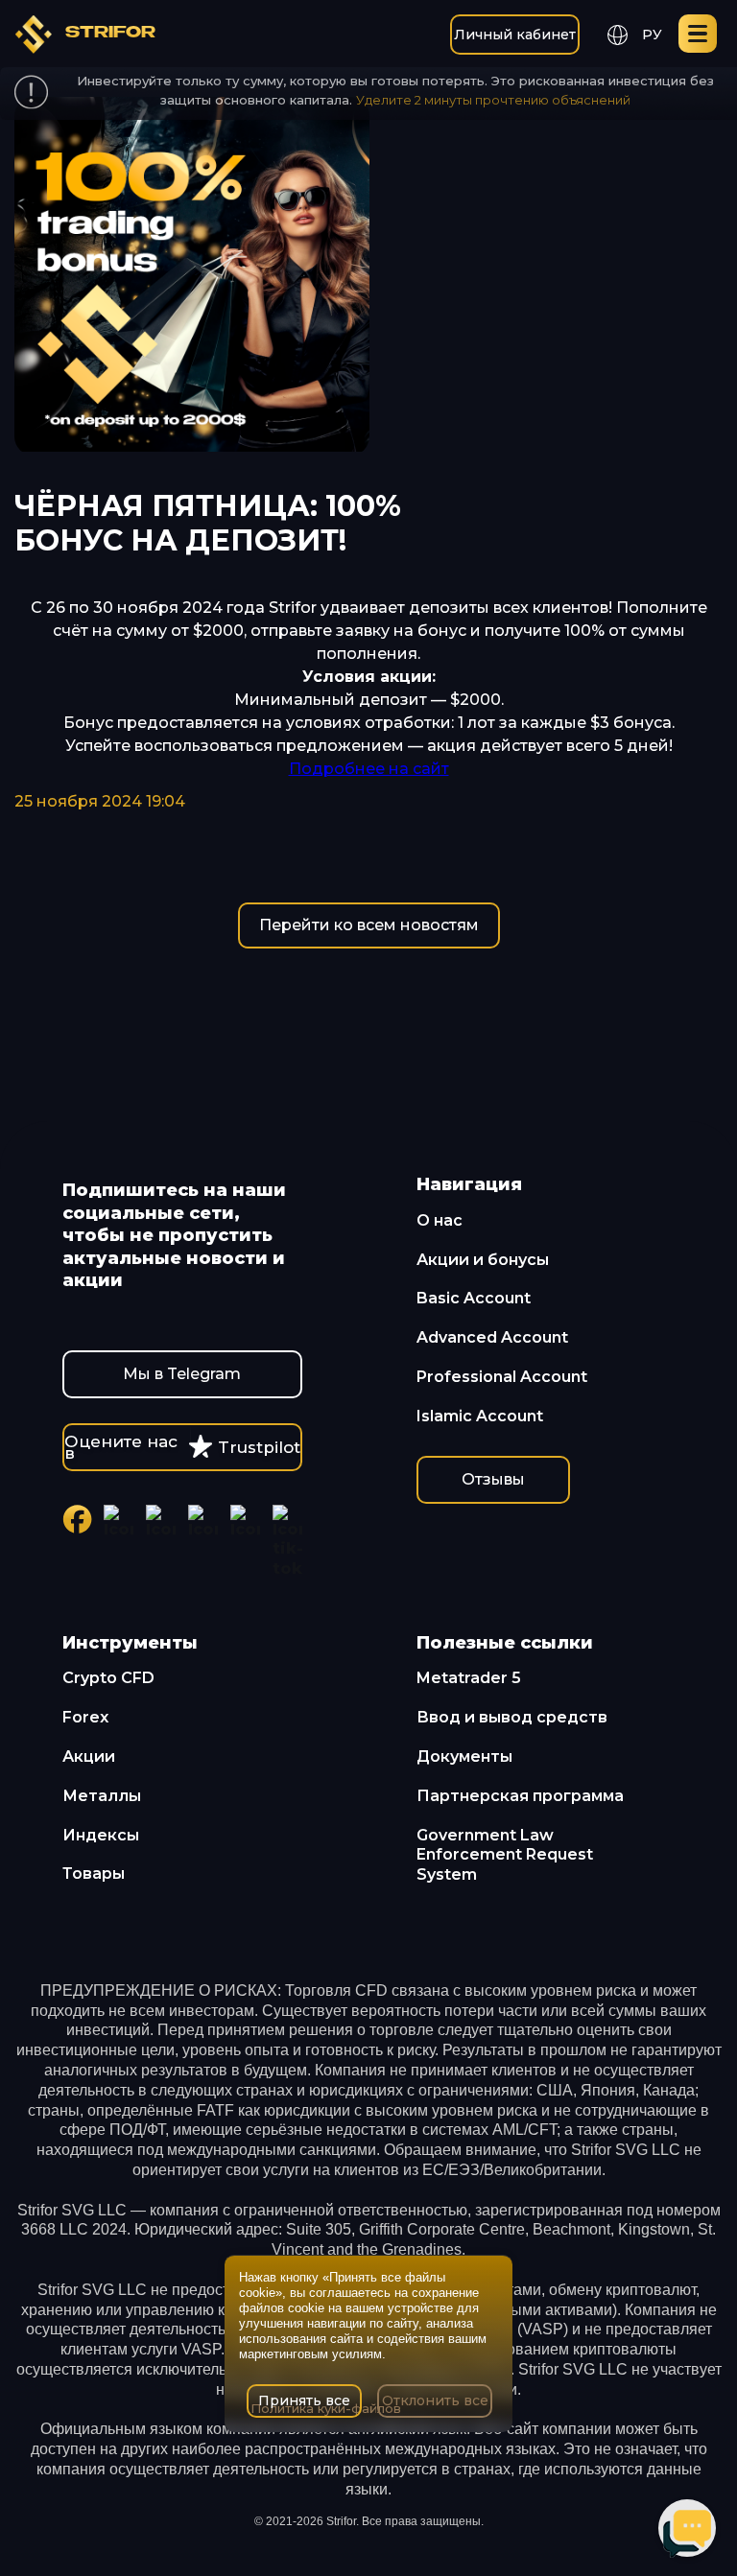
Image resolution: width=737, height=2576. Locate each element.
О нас (440, 1220)
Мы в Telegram (182, 1374)
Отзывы (493, 1479)
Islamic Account (480, 1416)
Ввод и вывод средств (512, 1717)
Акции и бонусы (483, 1260)
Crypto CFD (108, 1678)
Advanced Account (492, 1337)
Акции (89, 1756)
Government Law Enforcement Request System (505, 1855)
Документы (464, 1756)
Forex (85, 1717)
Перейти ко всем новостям (369, 925)
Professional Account (502, 1377)
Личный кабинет (515, 35)
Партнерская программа (520, 1796)
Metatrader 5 (469, 1678)
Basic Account (474, 1298)
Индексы (101, 1835)
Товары (94, 1873)
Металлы (102, 1796)
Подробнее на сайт (369, 769)
